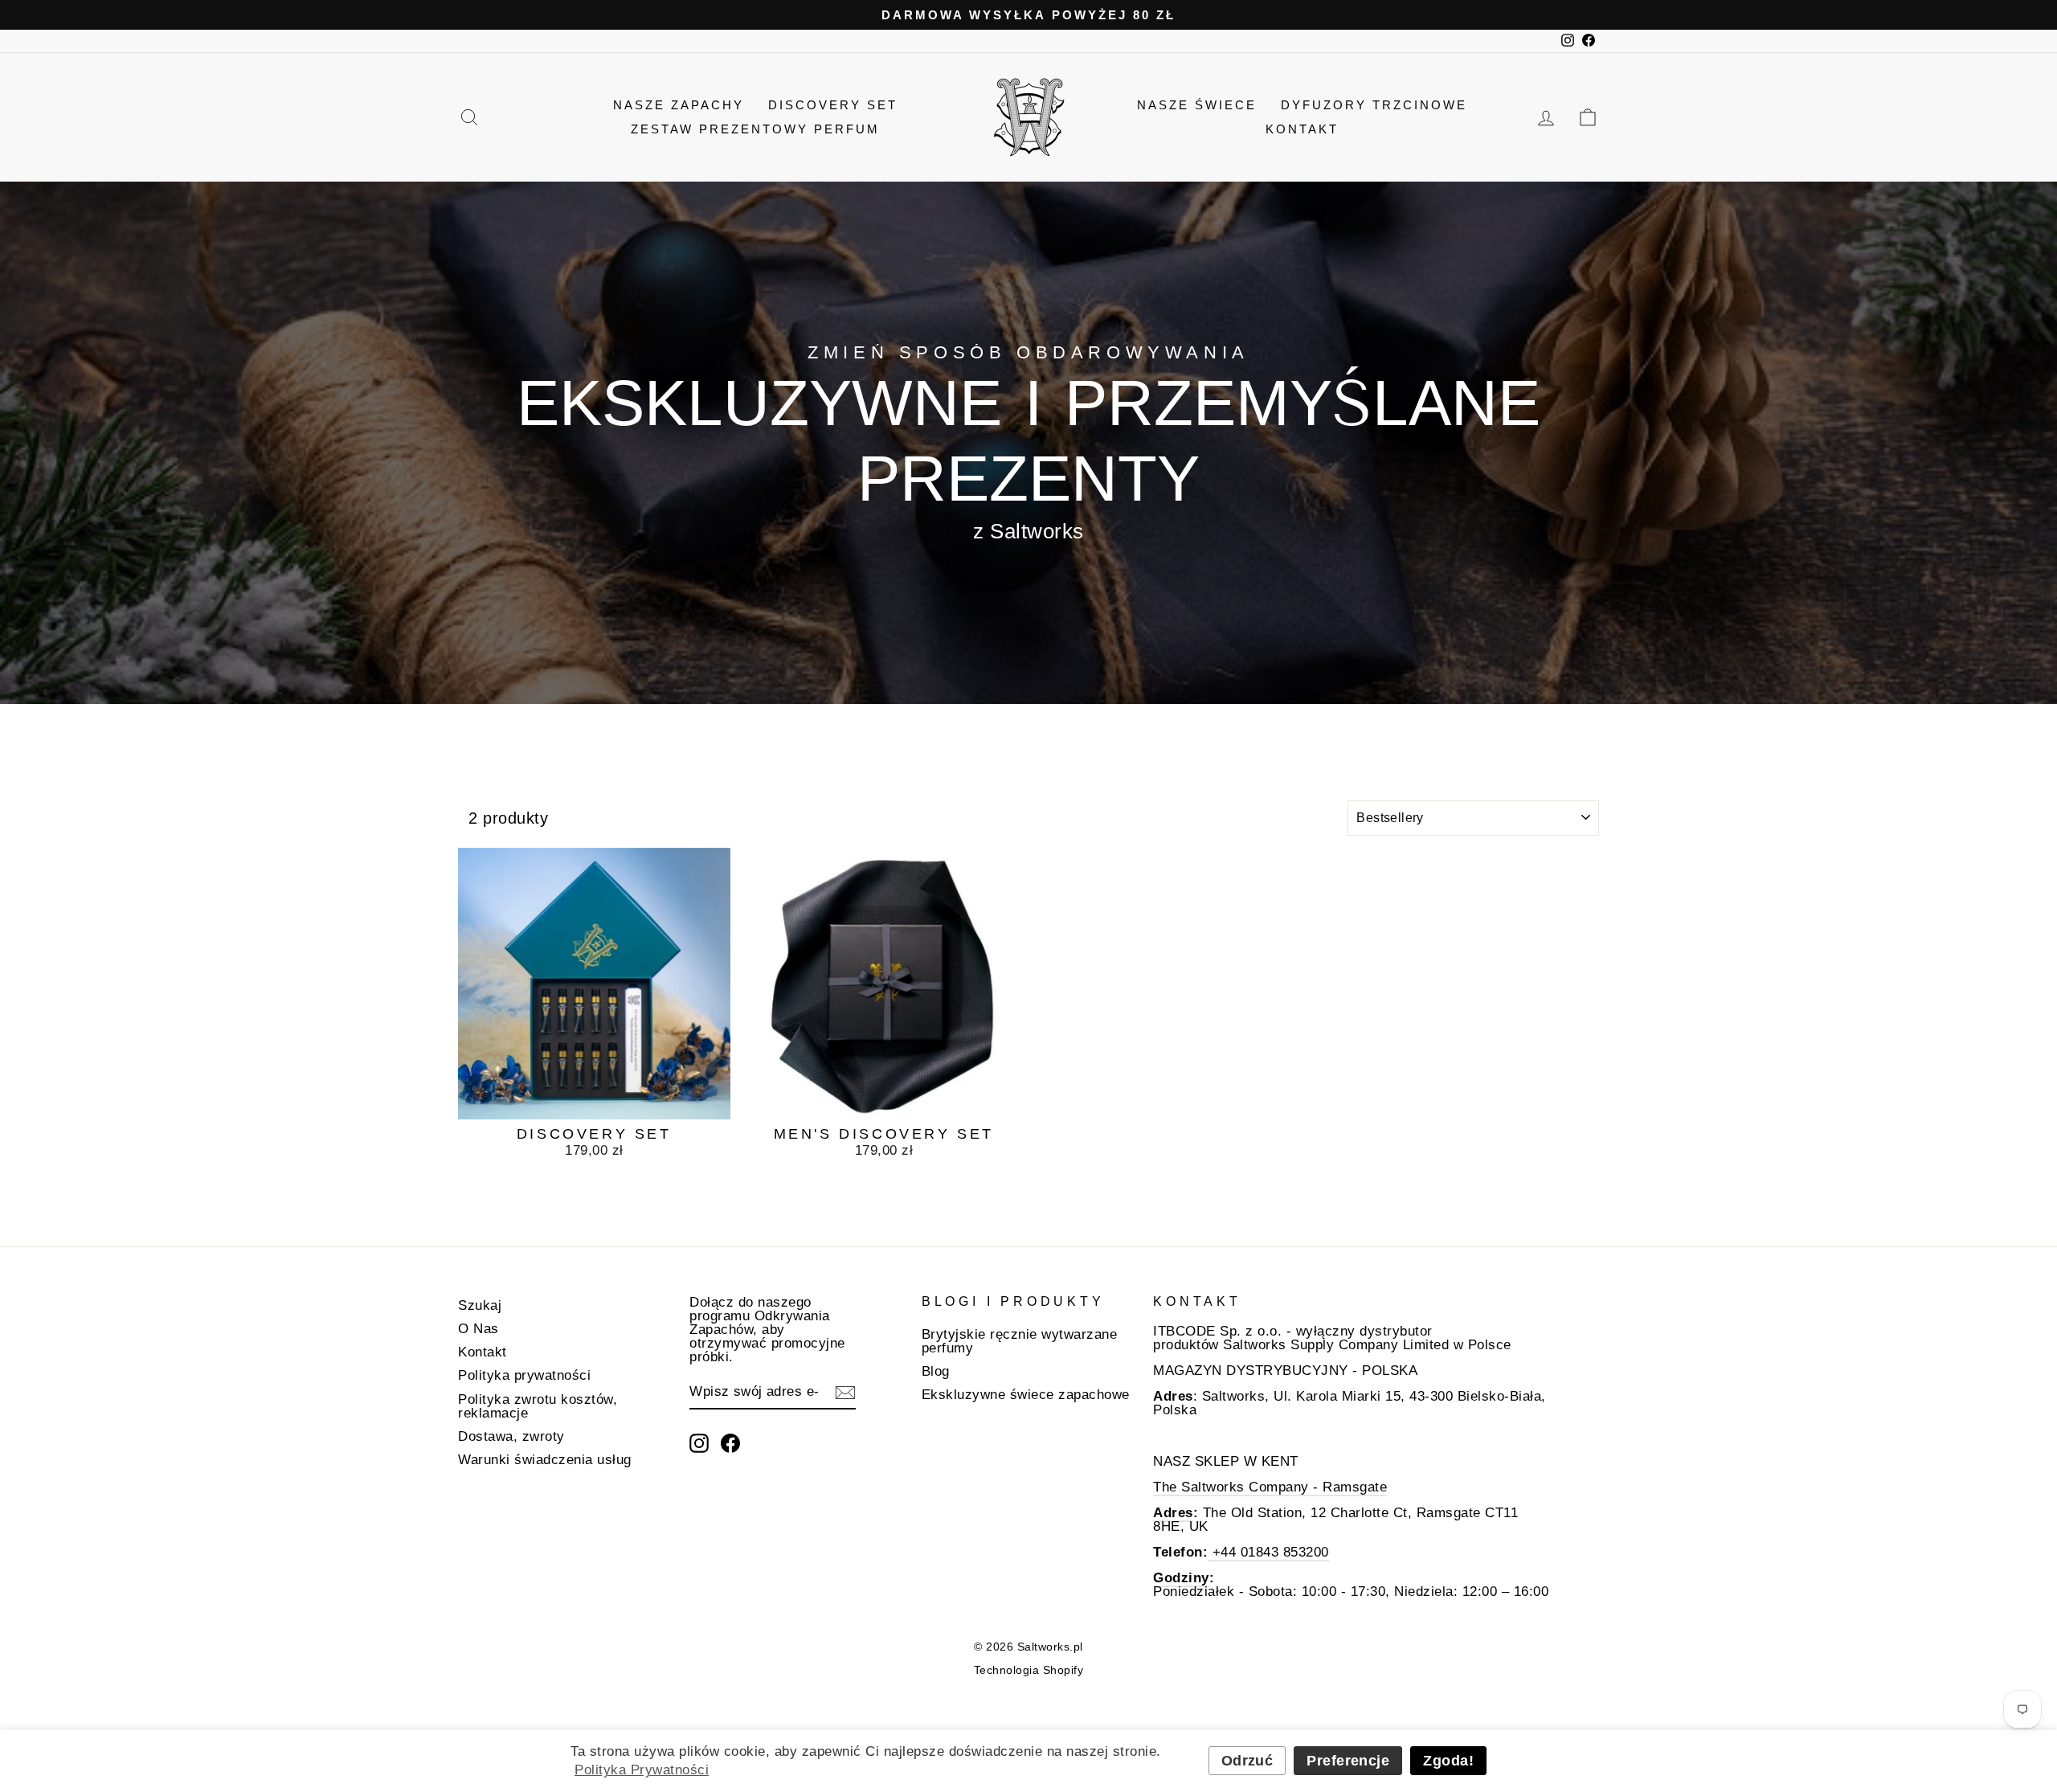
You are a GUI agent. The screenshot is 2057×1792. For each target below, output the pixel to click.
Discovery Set (833, 105)
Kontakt (1302, 129)
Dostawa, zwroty (511, 1436)
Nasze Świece (1197, 105)
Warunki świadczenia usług (545, 1460)
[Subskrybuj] (845, 1393)
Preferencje (1348, 1761)
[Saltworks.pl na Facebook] (730, 1443)
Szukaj (480, 1305)
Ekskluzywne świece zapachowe (1026, 1395)
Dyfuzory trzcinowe (1374, 105)
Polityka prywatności (524, 1375)
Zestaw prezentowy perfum (755, 129)
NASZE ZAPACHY (679, 105)
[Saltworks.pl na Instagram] (699, 1443)
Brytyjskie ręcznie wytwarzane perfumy (1020, 1341)
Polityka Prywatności (642, 1770)
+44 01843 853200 (1268, 1552)
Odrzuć (1247, 1761)
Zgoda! (1448, 1761)
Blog (936, 1371)
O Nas (478, 1329)
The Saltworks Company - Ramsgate (1270, 1487)
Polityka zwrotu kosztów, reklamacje (538, 1406)
